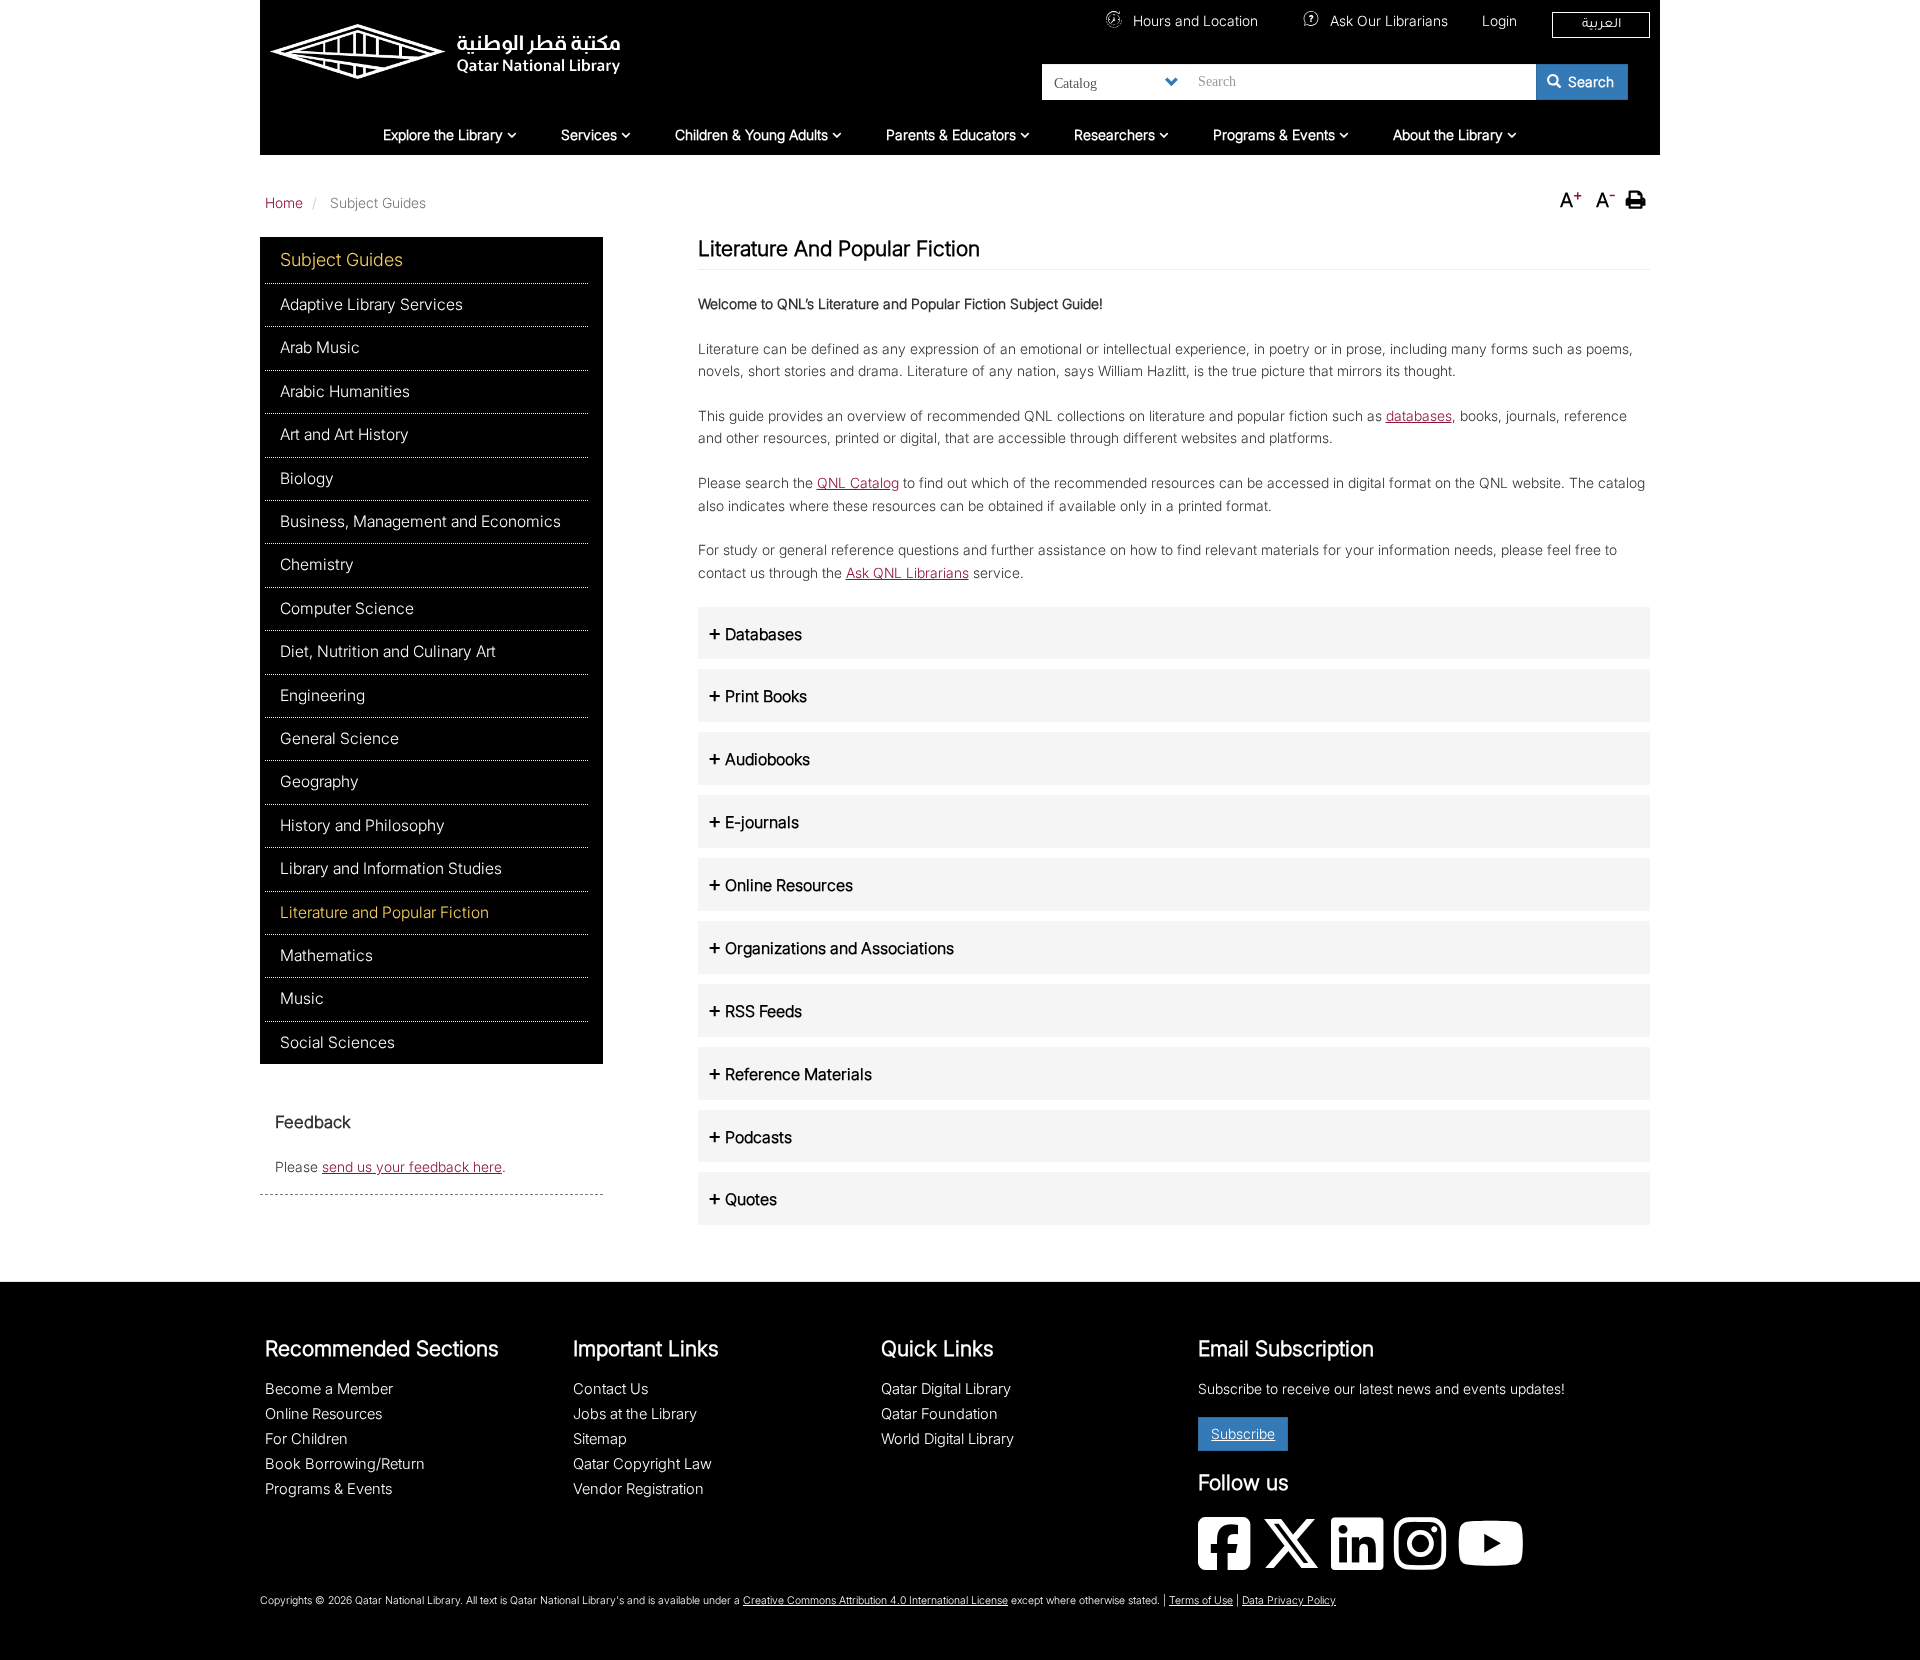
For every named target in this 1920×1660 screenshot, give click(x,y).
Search (1589, 81)
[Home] (496, 56)
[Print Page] (1638, 200)
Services (591, 134)
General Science (339, 738)
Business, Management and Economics (420, 521)
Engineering (322, 695)
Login (1499, 20)
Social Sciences (337, 1042)
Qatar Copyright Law (642, 1464)
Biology (307, 478)
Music (302, 998)
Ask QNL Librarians (907, 572)
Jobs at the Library (635, 1414)
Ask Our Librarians (1387, 20)
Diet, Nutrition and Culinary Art (388, 651)
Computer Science (347, 608)
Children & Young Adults (753, 134)
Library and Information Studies (391, 868)
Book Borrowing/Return (345, 1464)
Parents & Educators (953, 134)
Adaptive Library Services (371, 304)
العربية (1601, 25)
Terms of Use (1201, 1600)
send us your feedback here (412, 1166)
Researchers (1116, 134)
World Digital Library (947, 1439)
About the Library (1450, 134)
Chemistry (317, 564)
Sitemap (600, 1439)
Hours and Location (1193, 20)
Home (284, 202)
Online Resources (323, 1414)
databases (1419, 415)
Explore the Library (445, 134)
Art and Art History (344, 434)
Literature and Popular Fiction (384, 912)
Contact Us (610, 1389)
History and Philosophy (362, 825)
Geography (319, 781)
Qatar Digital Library (946, 1389)
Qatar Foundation (939, 1414)
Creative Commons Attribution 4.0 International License (875, 1600)
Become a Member (329, 1389)
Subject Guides (341, 259)
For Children (306, 1439)
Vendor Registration (638, 1489)
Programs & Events (1276, 134)
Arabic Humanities (345, 391)
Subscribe (1243, 1433)
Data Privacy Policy (1289, 1600)
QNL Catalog (858, 482)
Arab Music (320, 347)
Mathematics (326, 955)
